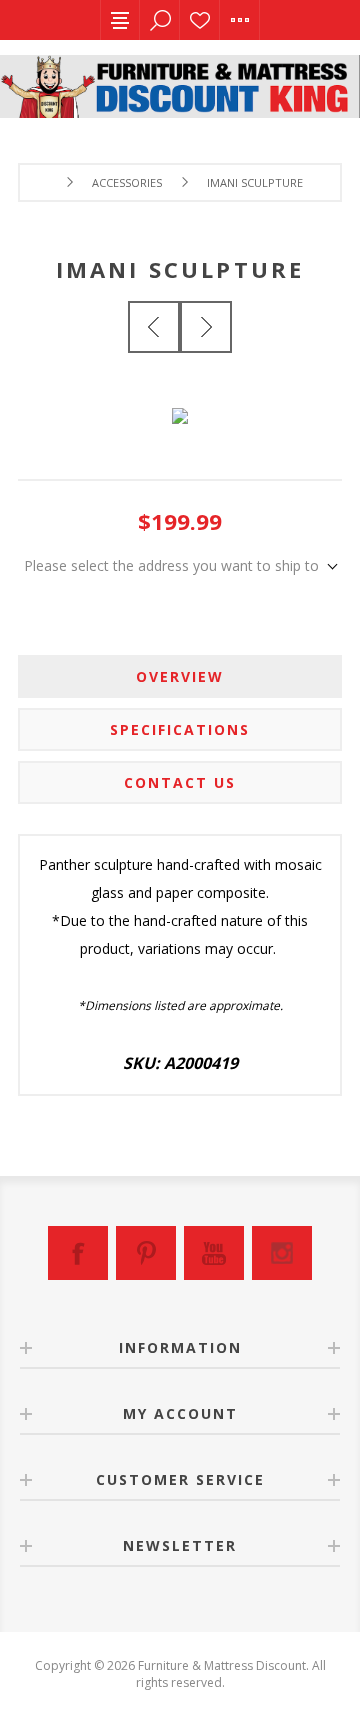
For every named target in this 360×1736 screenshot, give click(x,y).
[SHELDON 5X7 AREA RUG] (206, 327)
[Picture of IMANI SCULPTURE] (180, 402)
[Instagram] (282, 1253)
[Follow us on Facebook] (78, 1253)
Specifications (180, 729)
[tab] (180, 676)
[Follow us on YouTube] (214, 1253)
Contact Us (180, 782)
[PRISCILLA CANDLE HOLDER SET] (154, 327)
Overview (180, 676)
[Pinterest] (146, 1253)
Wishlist (200, 20)
